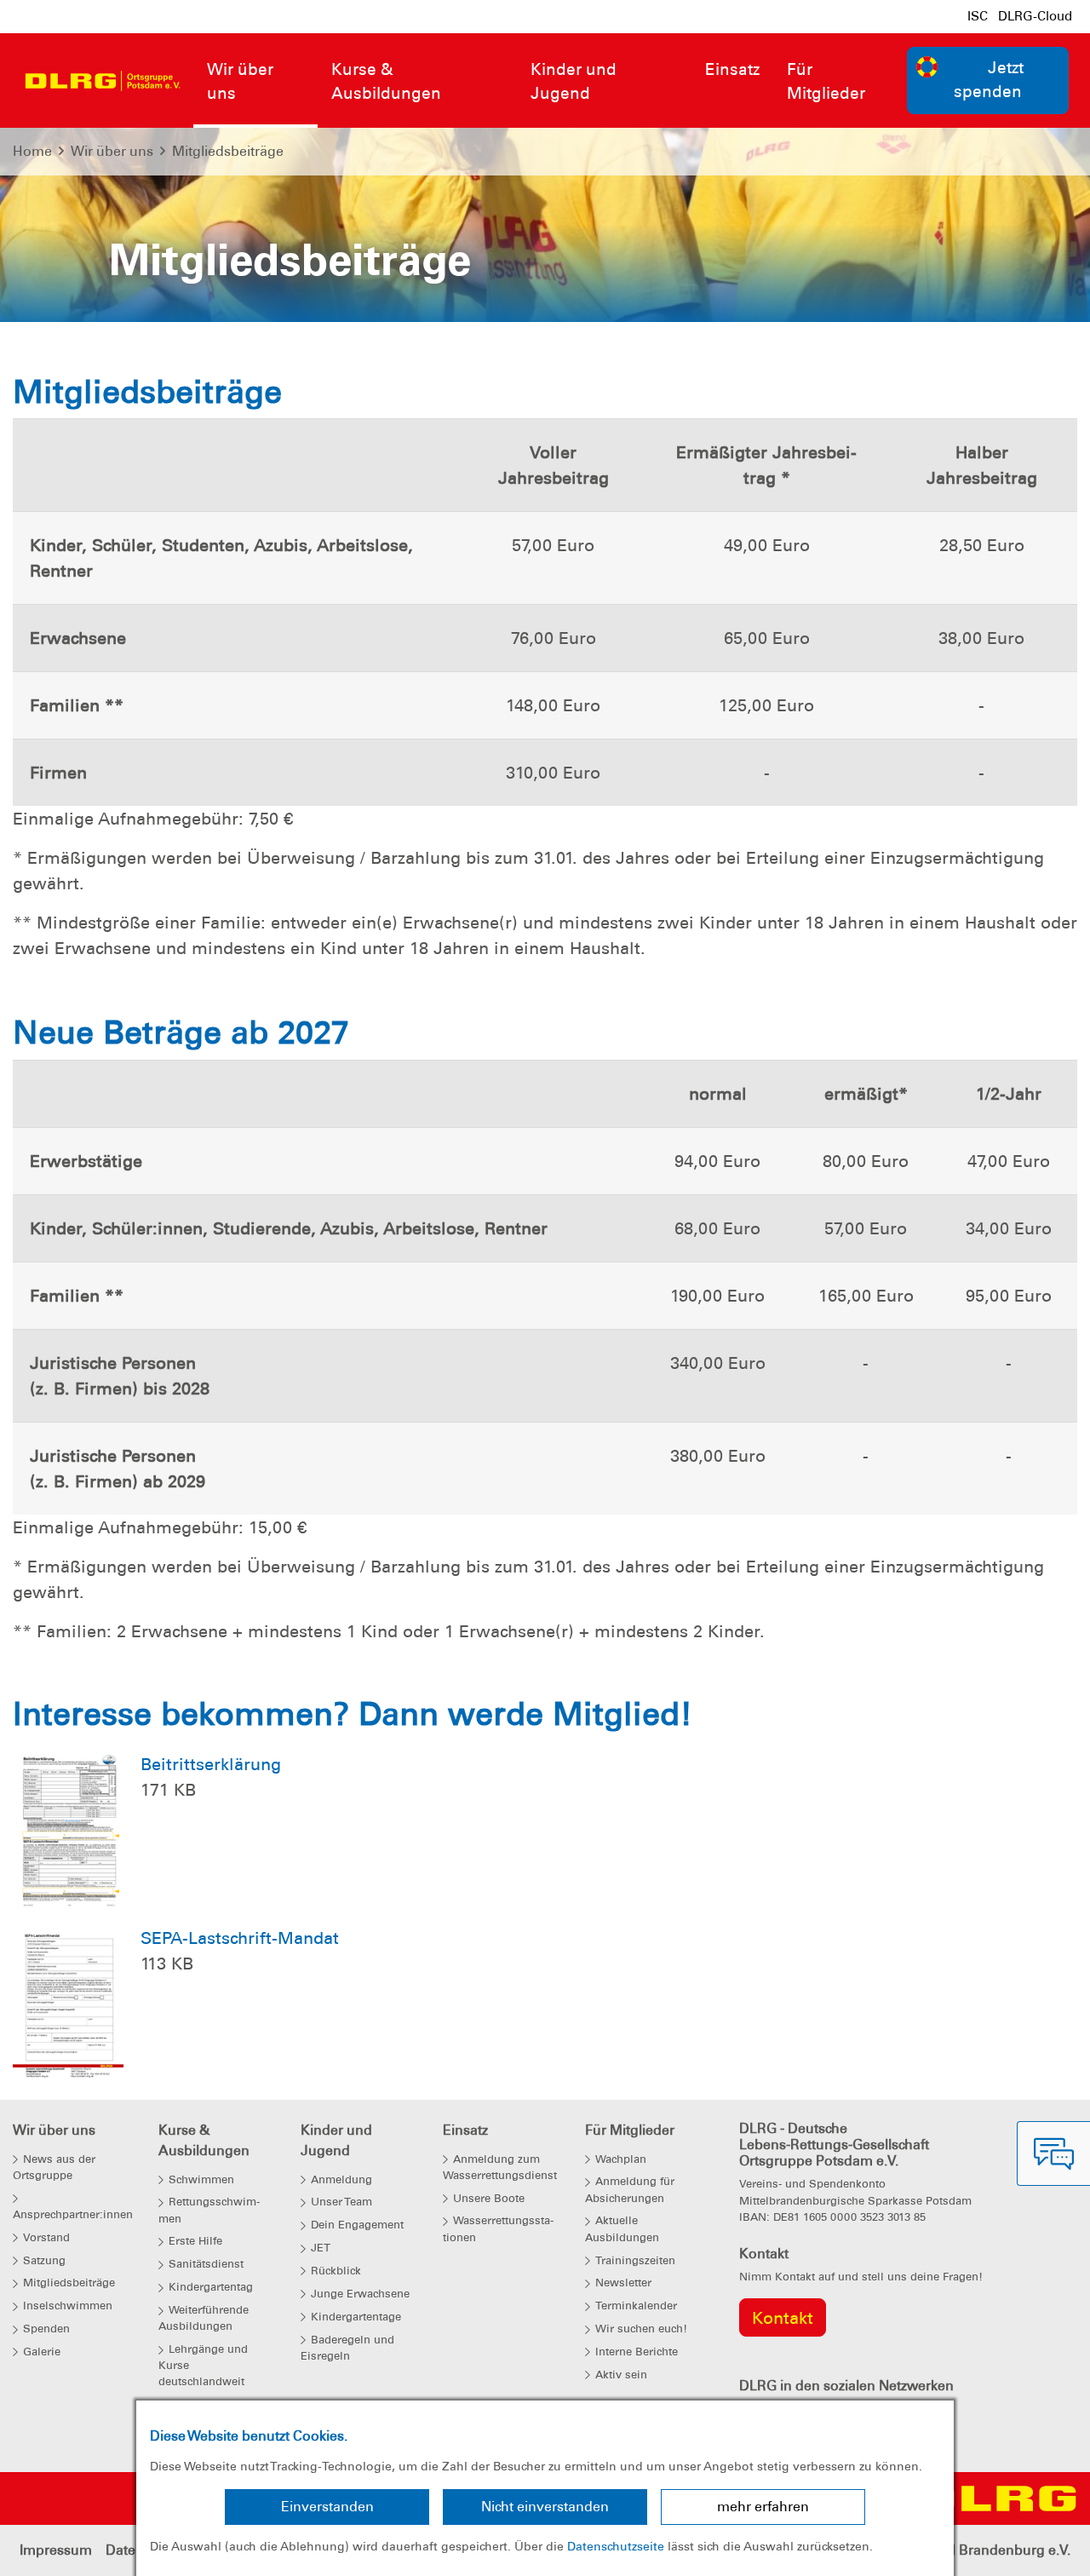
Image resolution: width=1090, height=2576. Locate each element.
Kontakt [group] (783, 2318)
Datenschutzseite (616, 2546)
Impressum (56, 2550)
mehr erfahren (763, 2507)
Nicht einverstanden (545, 2507)
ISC (978, 16)
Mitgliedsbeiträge (228, 151)
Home (32, 151)
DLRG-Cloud (1035, 16)
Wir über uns (112, 151)
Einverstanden (327, 2507)
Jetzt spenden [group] (989, 80)
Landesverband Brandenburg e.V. (963, 2550)
